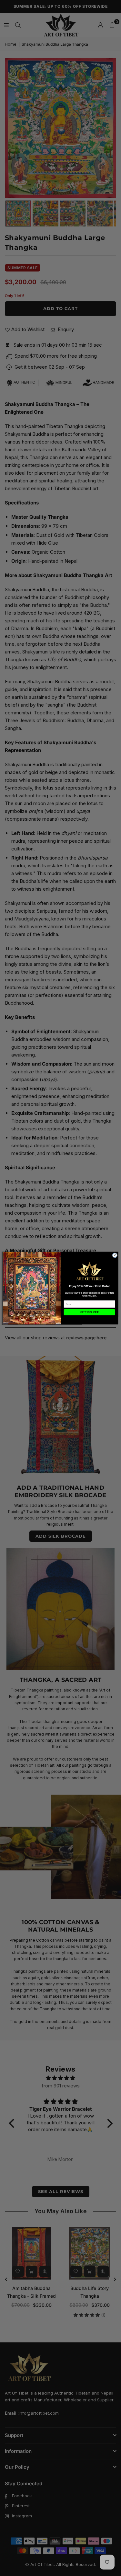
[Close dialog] (115, 1255)
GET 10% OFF (89, 1312)
